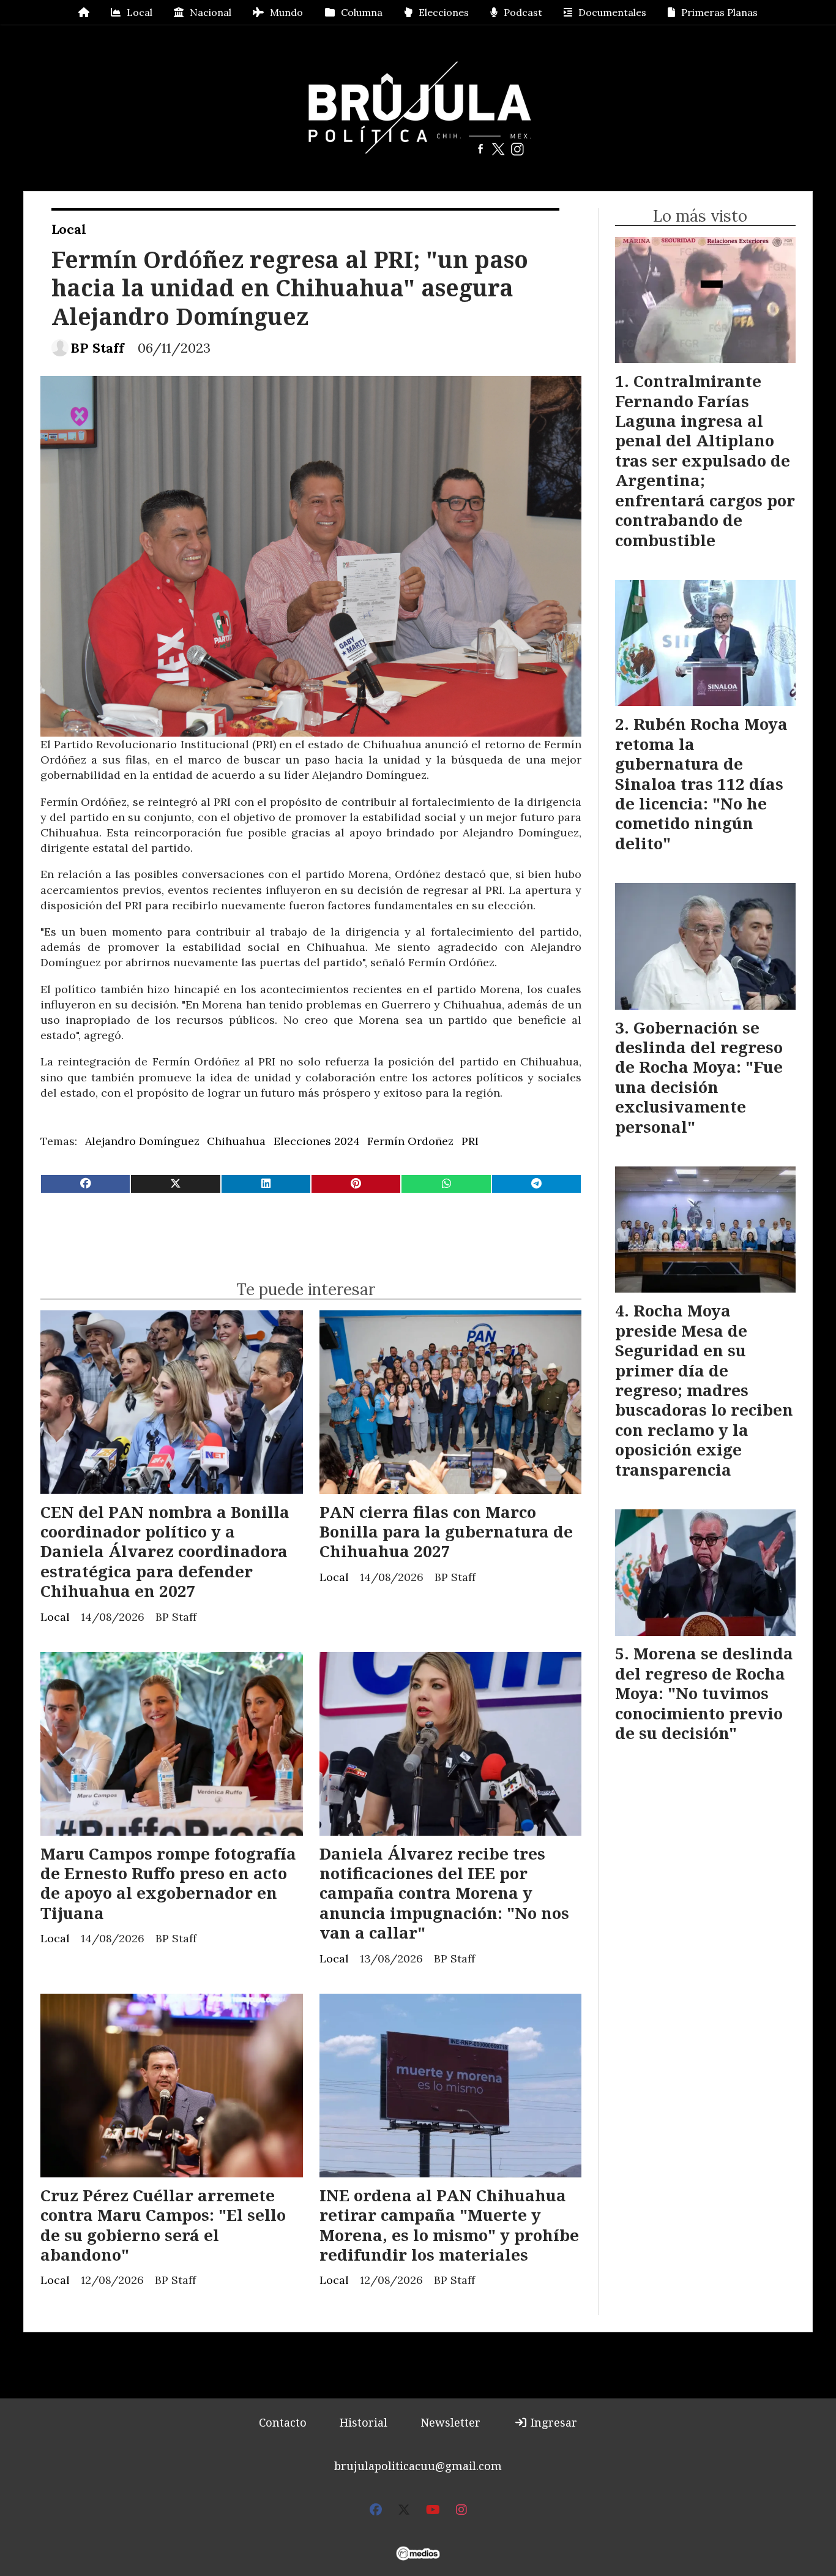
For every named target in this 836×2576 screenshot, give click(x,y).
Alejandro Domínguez (142, 1141)
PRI (470, 1141)
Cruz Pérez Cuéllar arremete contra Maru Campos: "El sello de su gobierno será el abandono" (163, 2225)
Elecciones (444, 12)
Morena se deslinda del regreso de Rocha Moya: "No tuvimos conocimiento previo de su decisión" (704, 1693)
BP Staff (97, 348)
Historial (364, 2422)
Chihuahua (236, 1141)
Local (140, 12)
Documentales (612, 12)
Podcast (523, 12)
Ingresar (552, 2422)
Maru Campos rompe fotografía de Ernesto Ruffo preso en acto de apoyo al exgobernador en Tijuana (168, 1883)
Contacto (283, 2422)
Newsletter (450, 2422)
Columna (362, 12)
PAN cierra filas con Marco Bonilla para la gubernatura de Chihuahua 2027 (446, 1532)
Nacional (211, 12)
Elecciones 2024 (317, 1141)
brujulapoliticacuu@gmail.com (418, 2466)
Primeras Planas (719, 12)
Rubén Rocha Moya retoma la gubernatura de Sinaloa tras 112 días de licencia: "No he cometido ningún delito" (701, 783)
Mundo (286, 12)
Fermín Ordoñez (410, 1141)
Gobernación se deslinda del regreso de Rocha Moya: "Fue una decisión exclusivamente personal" (699, 1077)
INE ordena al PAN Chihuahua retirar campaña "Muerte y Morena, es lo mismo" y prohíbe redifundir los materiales (449, 2225)
